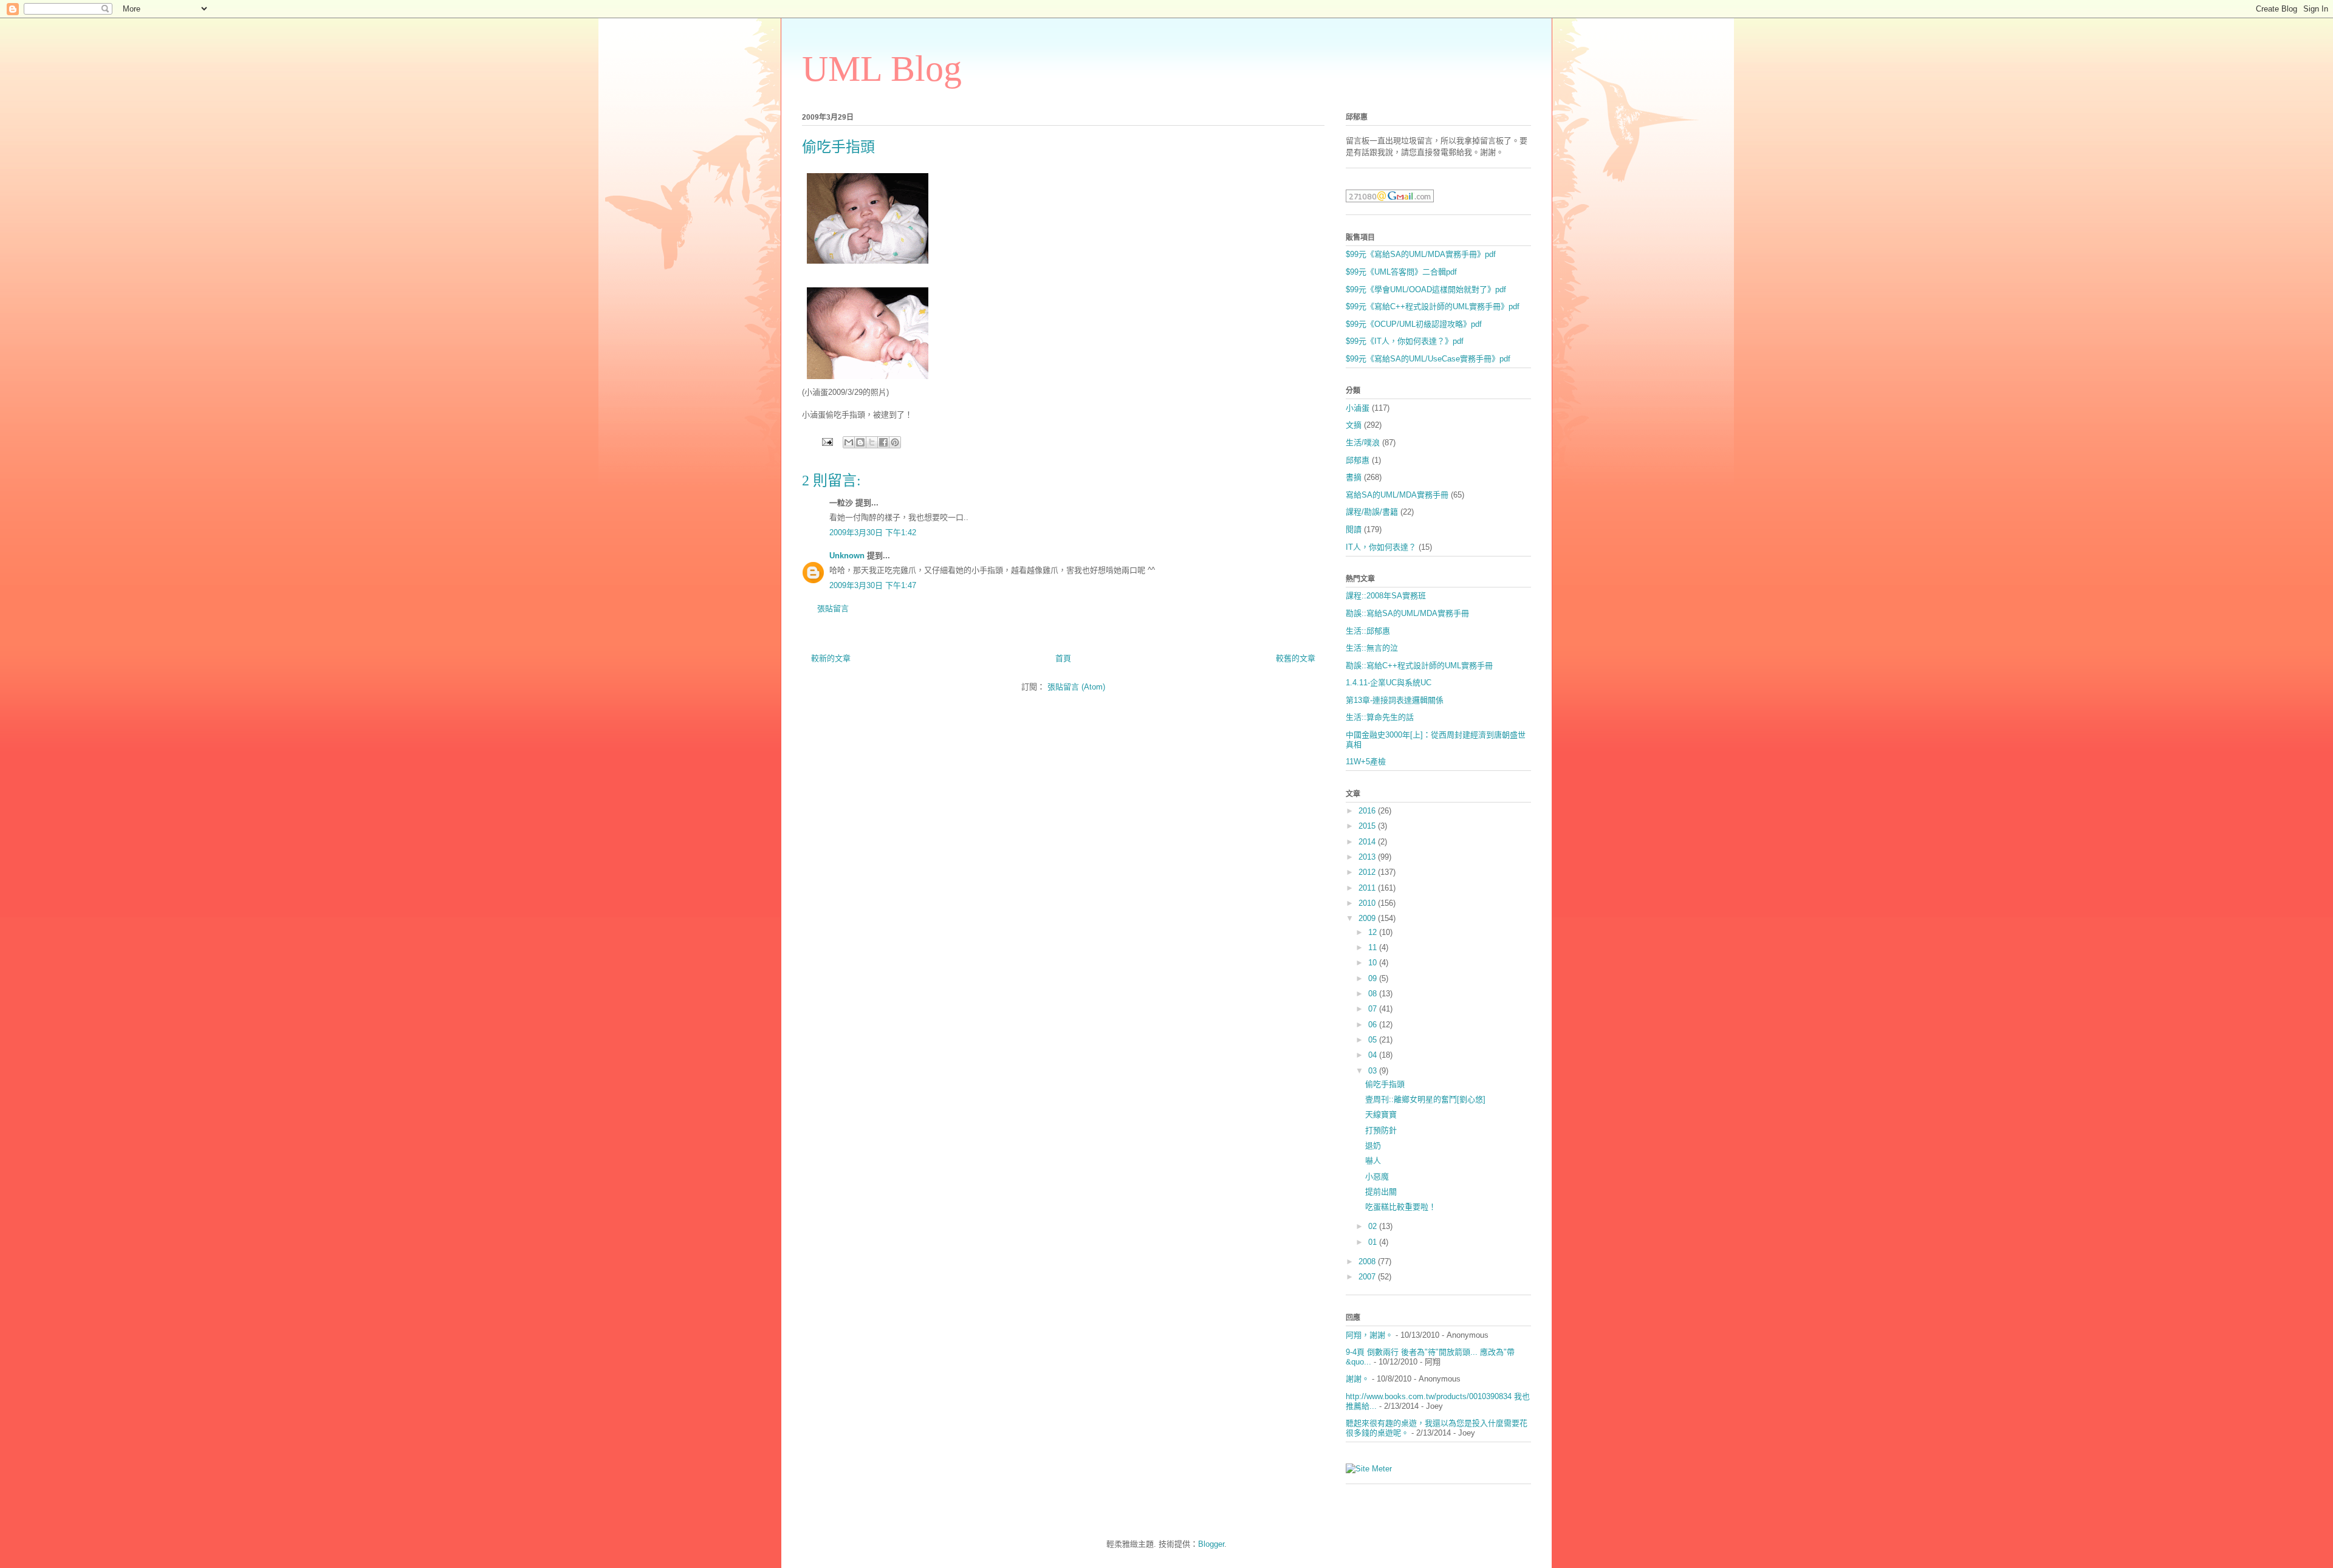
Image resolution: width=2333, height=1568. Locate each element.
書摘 (1354, 477)
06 (1374, 1025)
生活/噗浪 (1363, 443)
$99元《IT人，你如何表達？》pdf (1405, 341)
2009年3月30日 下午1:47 (873, 585)
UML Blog (882, 69)
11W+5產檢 (1366, 762)
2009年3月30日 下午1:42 (873, 532)
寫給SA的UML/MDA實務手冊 (1397, 495)
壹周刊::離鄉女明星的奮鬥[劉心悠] (1425, 1099)
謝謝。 (1358, 1379)
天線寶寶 (1381, 1114)
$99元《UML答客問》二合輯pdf (1401, 272)
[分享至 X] (872, 442)
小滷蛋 (1358, 408)
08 (1374, 994)
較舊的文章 (1296, 658)
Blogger (1211, 1544)
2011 (1368, 888)
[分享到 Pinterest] (895, 442)
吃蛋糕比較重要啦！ (1401, 1207)
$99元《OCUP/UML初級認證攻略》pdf (1414, 324)
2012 (1368, 872)
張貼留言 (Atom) (1076, 687)
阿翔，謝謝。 (1369, 1335)
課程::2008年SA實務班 (1386, 596)
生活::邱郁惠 (1368, 631)
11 (1374, 947)
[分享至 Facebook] (883, 442)
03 (1374, 1071)
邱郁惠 (1358, 460)
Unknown (847, 556)
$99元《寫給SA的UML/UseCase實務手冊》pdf (1428, 359)
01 (1374, 1242)
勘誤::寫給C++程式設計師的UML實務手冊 (1419, 666)
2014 (1368, 842)
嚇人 (1373, 1161)
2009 (1368, 918)
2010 (1368, 903)
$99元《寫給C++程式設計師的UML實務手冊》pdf (1433, 306)
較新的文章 (831, 658)
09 (1374, 978)
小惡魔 (1377, 1176)
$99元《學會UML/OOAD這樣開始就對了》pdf (1426, 289)
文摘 (1354, 425)
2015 (1368, 826)
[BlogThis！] (860, 442)
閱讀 (1354, 529)
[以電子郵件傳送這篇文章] (849, 442)
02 (1374, 1226)
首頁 (1063, 658)
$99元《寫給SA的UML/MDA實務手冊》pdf (1421, 254)
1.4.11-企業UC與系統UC (1389, 683)
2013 (1368, 857)
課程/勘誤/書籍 (1372, 512)
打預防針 (1381, 1130)
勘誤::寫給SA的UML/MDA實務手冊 (1407, 613)
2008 (1368, 1262)
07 (1374, 1009)
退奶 (1373, 1145)
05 (1374, 1040)
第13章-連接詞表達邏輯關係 (1395, 700)
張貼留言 (833, 608)
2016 (1368, 811)
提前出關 (1381, 1192)
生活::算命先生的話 (1380, 717)
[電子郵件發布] (827, 441)
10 (1374, 963)
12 (1374, 932)
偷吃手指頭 (1385, 1084)
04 (1374, 1055)
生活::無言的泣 (1372, 648)
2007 (1368, 1277)
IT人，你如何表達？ (1381, 547)
